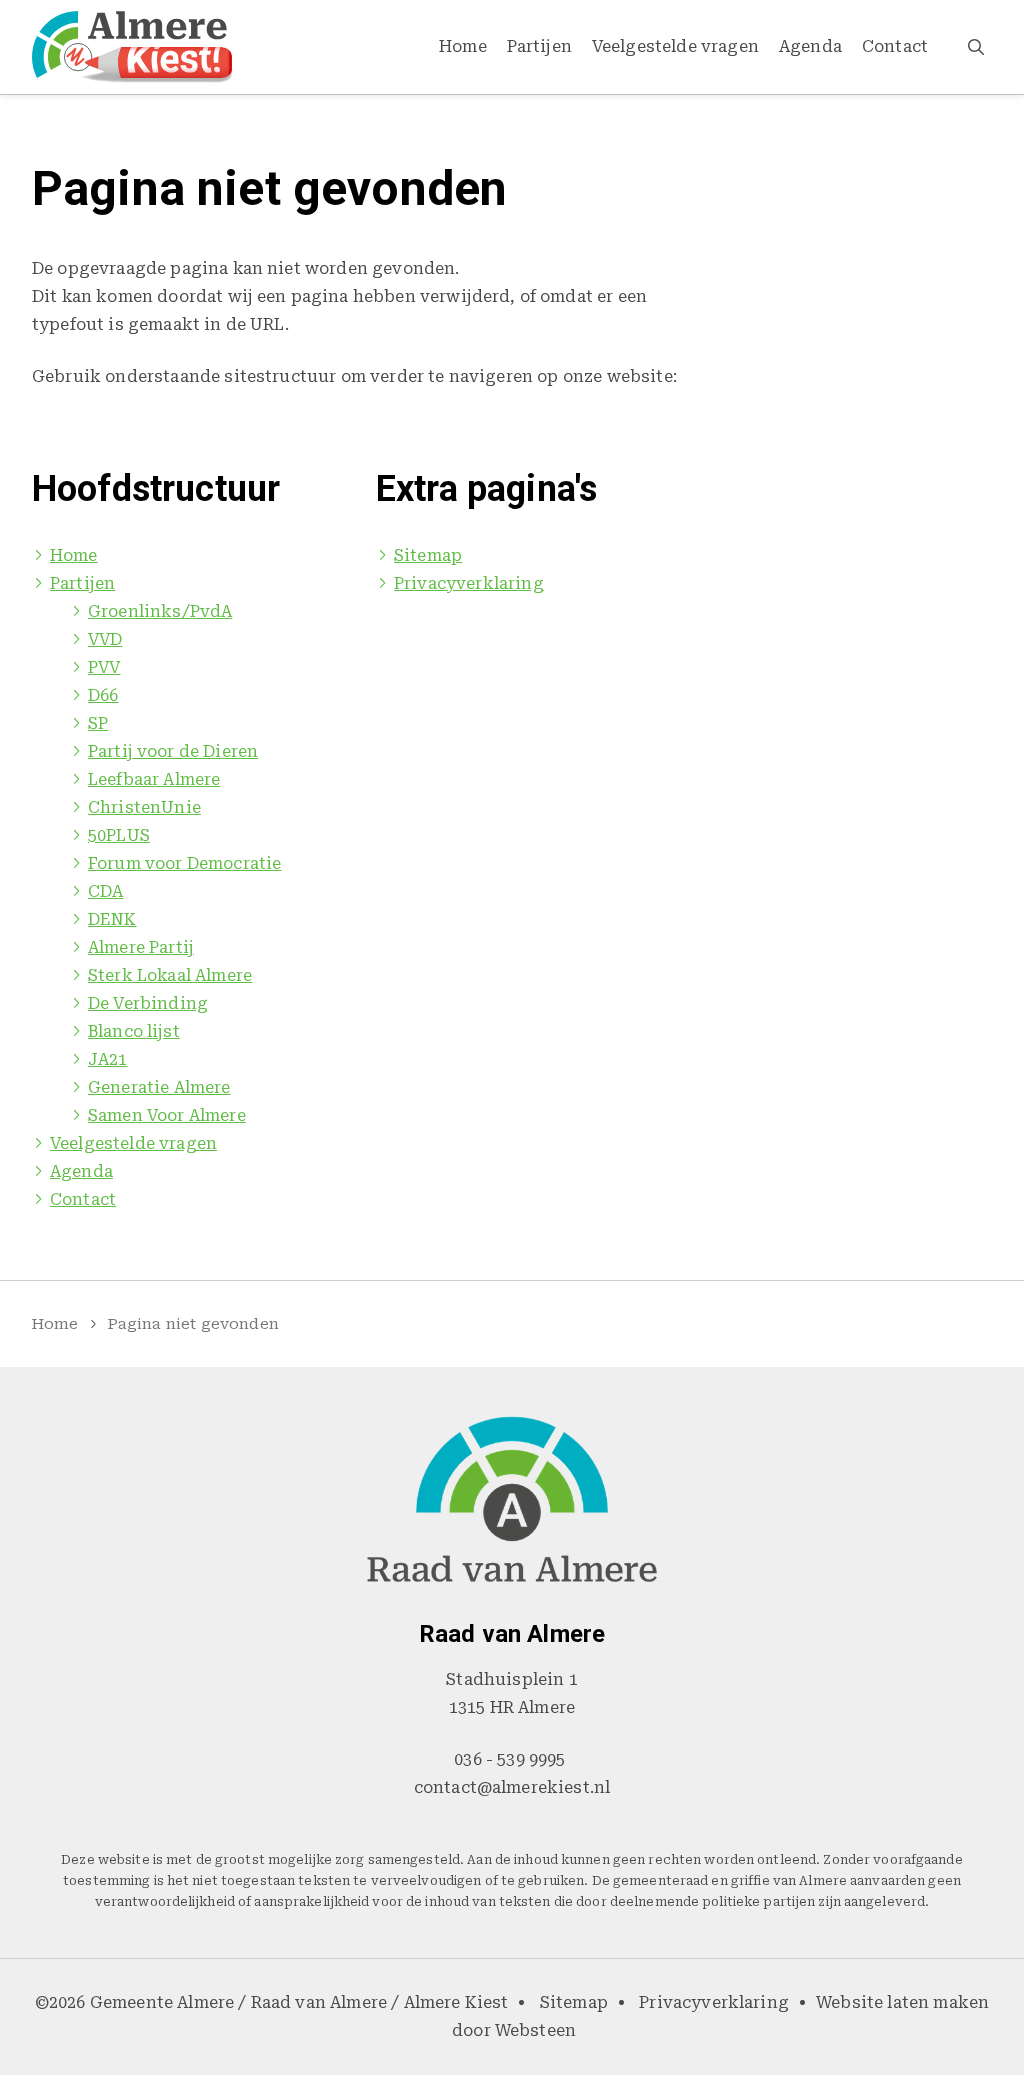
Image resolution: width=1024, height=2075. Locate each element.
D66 (103, 695)
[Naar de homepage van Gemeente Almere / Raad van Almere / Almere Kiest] (132, 47)
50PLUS (119, 835)
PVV (104, 667)
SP (98, 723)
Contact (895, 46)
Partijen (539, 46)
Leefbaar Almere (154, 779)
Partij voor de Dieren (173, 751)
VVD (105, 639)
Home (463, 46)
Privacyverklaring (469, 583)
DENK (112, 919)
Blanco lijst (134, 1031)
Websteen (535, 2030)
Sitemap (428, 555)
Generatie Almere (159, 1087)
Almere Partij (141, 947)
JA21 (108, 1059)
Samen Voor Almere (167, 1115)
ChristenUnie (144, 807)
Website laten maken (902, 2002)
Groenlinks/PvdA (160, 611)
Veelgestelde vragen (675, 46)
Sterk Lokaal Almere (170, 975)
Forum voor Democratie (184, 863)
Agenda (810, 46)
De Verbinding (148, 1003)
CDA (105, 891)
